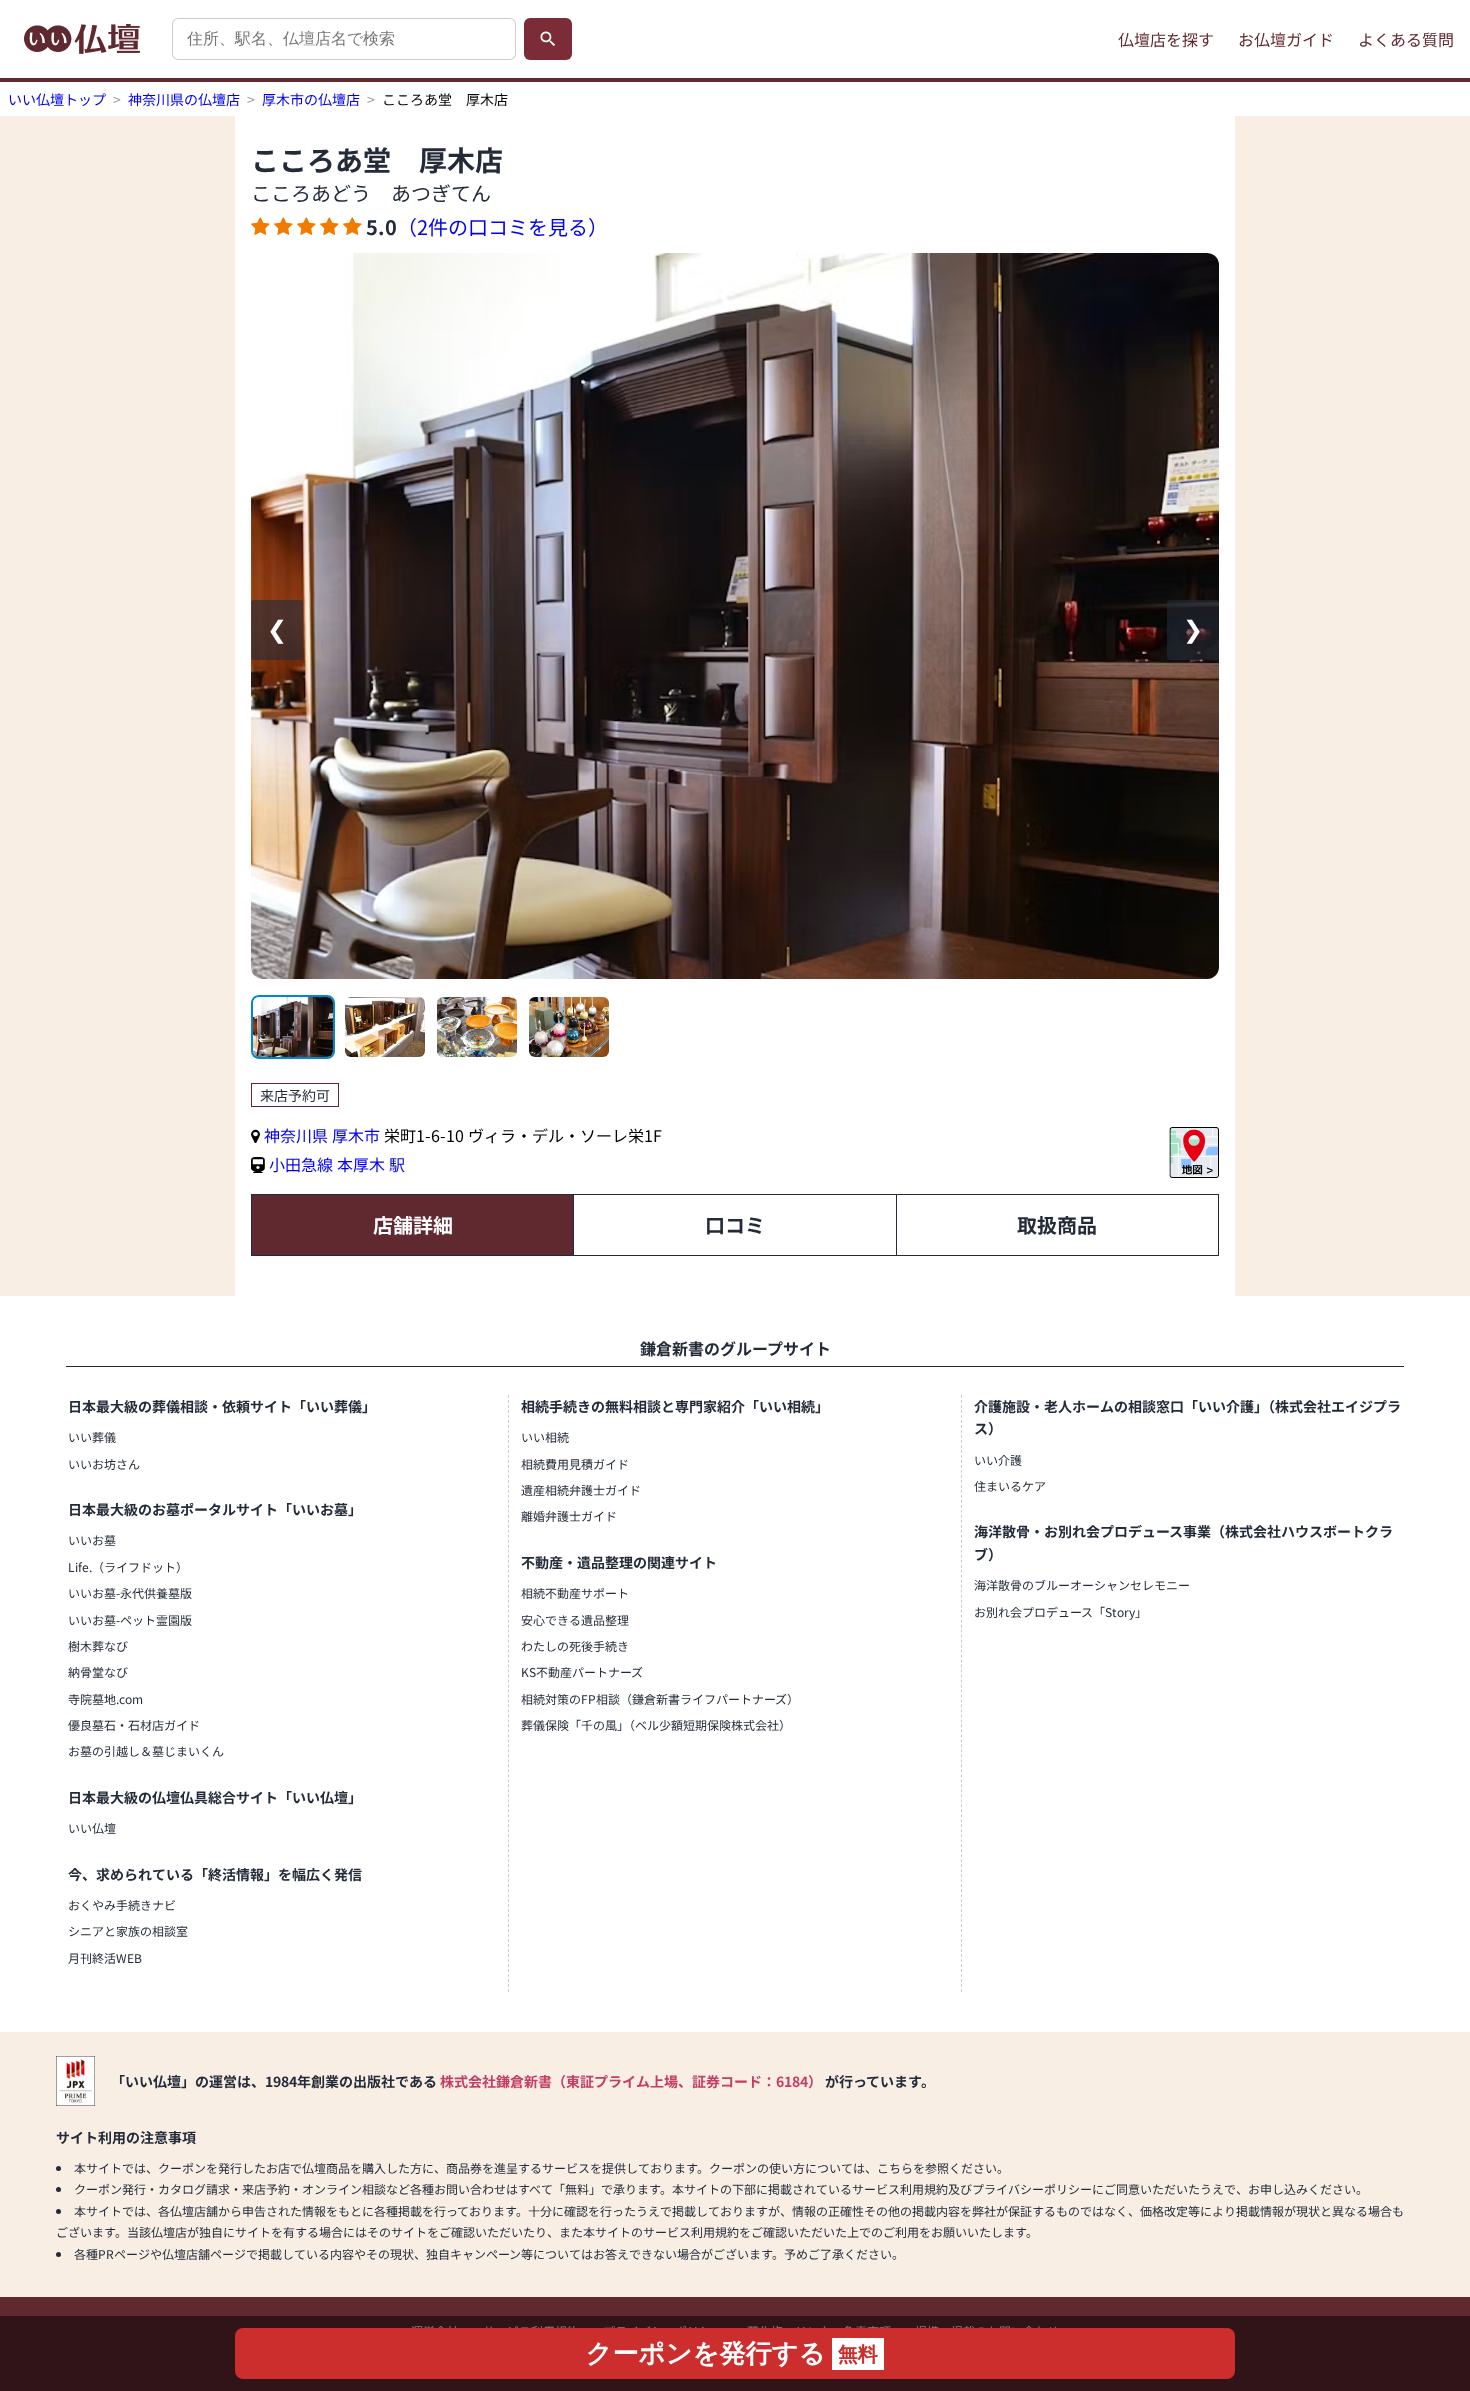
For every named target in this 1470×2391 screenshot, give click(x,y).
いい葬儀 (92, 1436)
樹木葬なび (98, 1645)
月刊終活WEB (105, 1957)
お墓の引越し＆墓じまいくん (146, 1750)
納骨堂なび (98, 1671)
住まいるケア (1010, 1485)
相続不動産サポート (575, 1592)
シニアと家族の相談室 (128, 1930)
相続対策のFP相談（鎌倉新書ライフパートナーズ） (660, 1698)
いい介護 (998, 1459)
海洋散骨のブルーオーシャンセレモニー (1082, 1584)
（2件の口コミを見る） (502, 226)
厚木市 (358, 1135)
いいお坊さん (104, 1463)
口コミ (735, 1224)
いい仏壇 (92, 1827)
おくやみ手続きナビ (122, 1904)
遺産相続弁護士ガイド (581, 1489)
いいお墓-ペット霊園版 (130, 1619)
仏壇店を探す (1166, 39)
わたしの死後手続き (575, 1645)
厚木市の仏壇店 (311, 99)
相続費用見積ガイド (575, 1463)
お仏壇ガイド (1286, 39)
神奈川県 (296, 1135)
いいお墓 (92, 1539)
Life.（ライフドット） (128, 1566)
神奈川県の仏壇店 (184, 99)
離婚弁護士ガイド (569, 1515)
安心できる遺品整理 (575, 1619)
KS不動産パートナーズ (582, 1671)
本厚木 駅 (371, 1164)
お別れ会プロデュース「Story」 (1060, 1611)
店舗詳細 (413, 1224)
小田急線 (301, 1164)
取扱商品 (1057, 1224)
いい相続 (545, 1436)
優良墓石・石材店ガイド (134, 1724)
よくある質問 (1406, 39)
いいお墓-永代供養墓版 (130, 1592)
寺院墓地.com (105, 1698)
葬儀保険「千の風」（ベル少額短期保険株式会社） (656, 1724)
